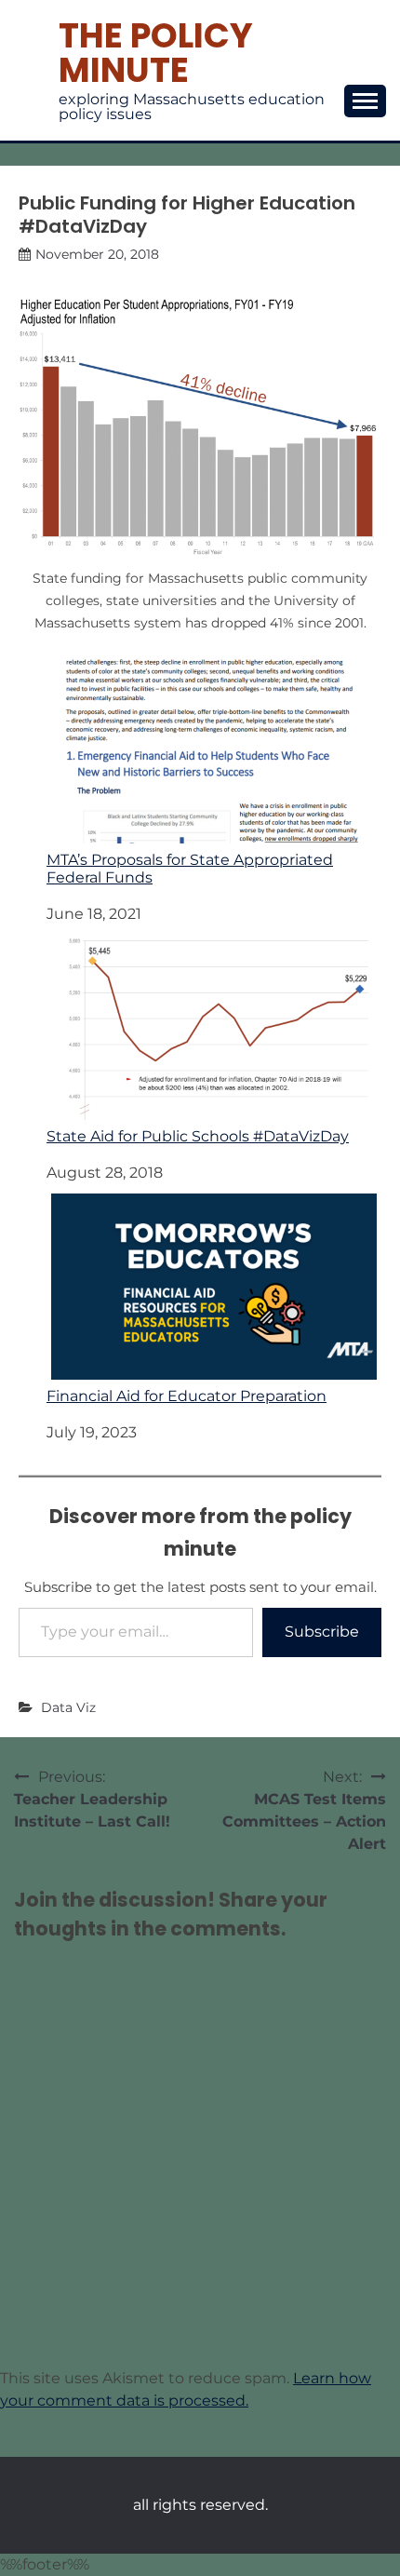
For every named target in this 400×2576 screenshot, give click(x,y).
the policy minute (156, 53)
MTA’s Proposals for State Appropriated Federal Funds (190, 869)
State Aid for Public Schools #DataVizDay (198, 1136)
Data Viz (68, 1707)
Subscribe (322, 1632)
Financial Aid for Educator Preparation (187, 1396)
